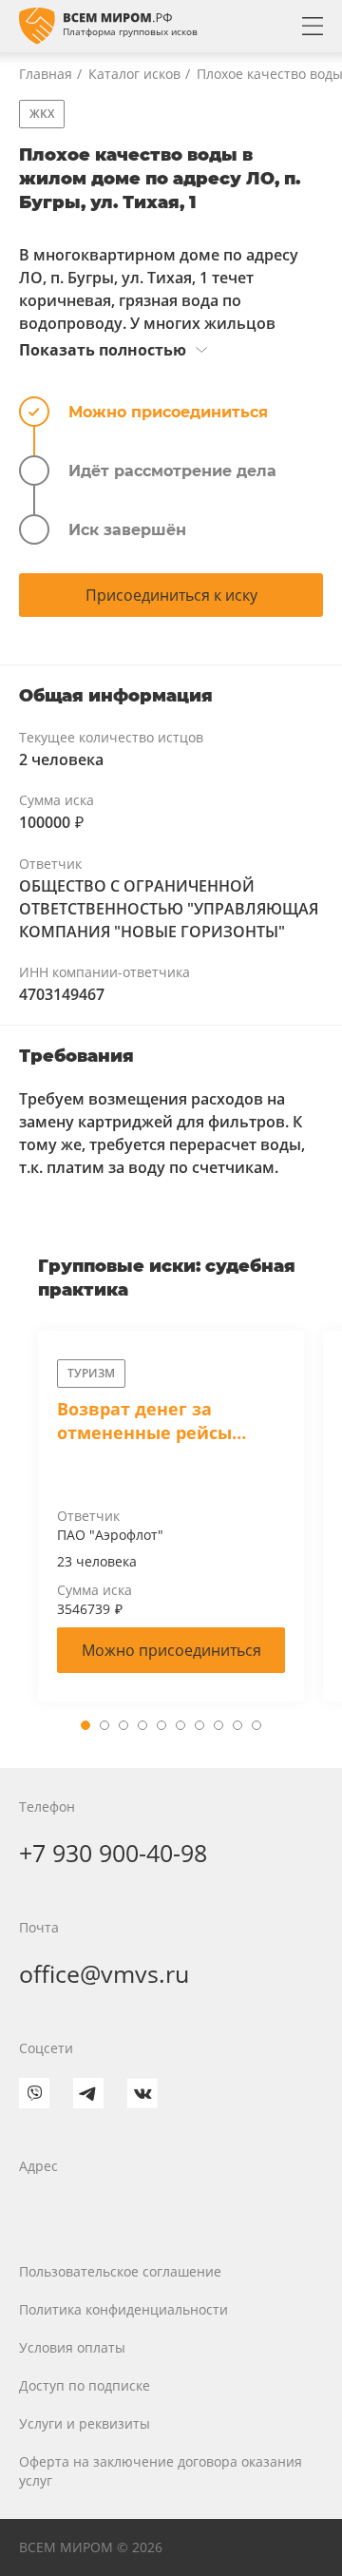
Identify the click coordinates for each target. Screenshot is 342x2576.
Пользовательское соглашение (120, 2271)
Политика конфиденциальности (123, 2309)
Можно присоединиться (171, 1650)
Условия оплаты (72, 2347)
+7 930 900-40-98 (113, 1853)
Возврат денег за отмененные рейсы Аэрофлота (144, 1421)
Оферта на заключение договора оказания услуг (161, 2471)
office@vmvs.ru (104, 1973)
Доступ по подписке (85, 2385)
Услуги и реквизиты (85, 2423)
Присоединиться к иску (171, 595)
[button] (85, 1725)
